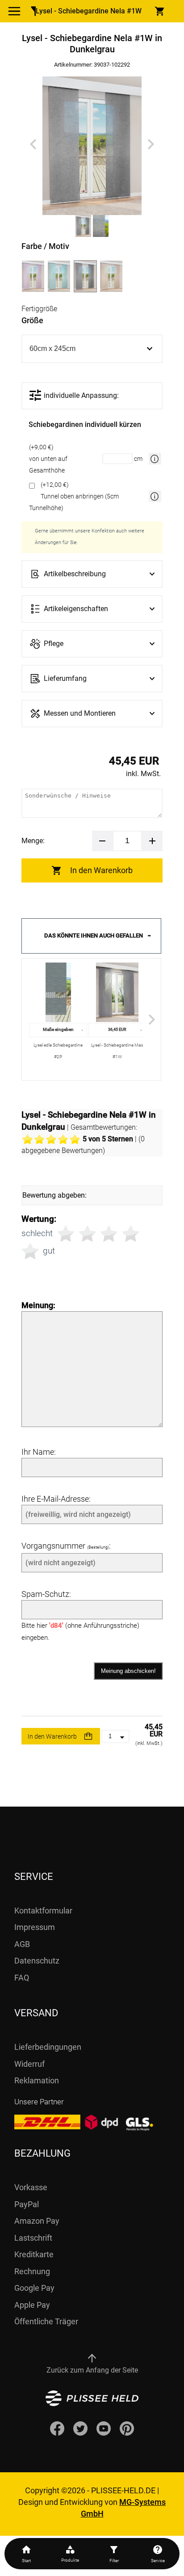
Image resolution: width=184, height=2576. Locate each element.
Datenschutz (37, 1961)
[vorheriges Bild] (33, 144)
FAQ (22, 1978)
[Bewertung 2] (87, 1234)
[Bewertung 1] (66, 1234)
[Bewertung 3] (109, 1234)
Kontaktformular (43, 1911)
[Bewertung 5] (30, 1251)
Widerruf (29, 2064)
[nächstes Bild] (151, 144)
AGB (22, 1944)
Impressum (35, 1927)
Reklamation (37, 2080)
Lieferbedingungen (48, 2047)
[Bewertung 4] (131, 1234)
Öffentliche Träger (46, 2321)
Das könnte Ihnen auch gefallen (94, 935)
